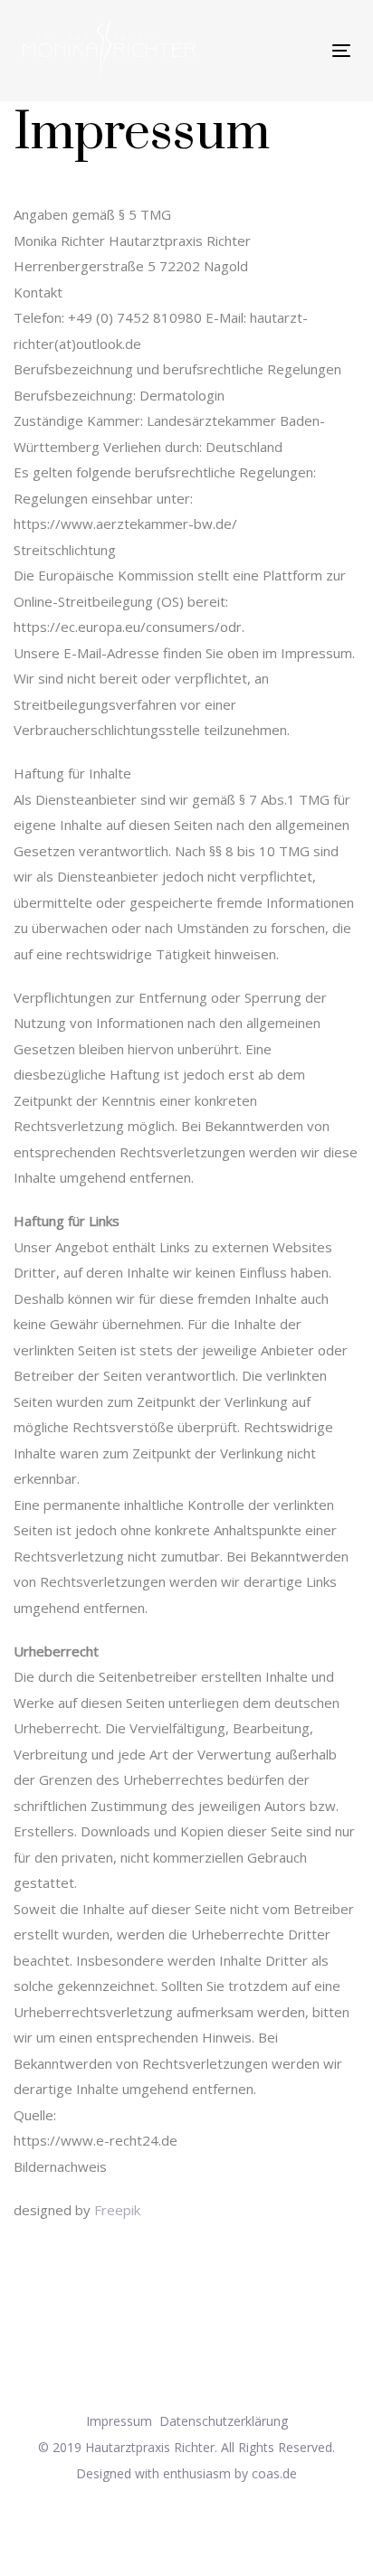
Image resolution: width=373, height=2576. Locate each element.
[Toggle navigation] (264, 50)
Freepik (117, 2210)
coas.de (274, 2473)
